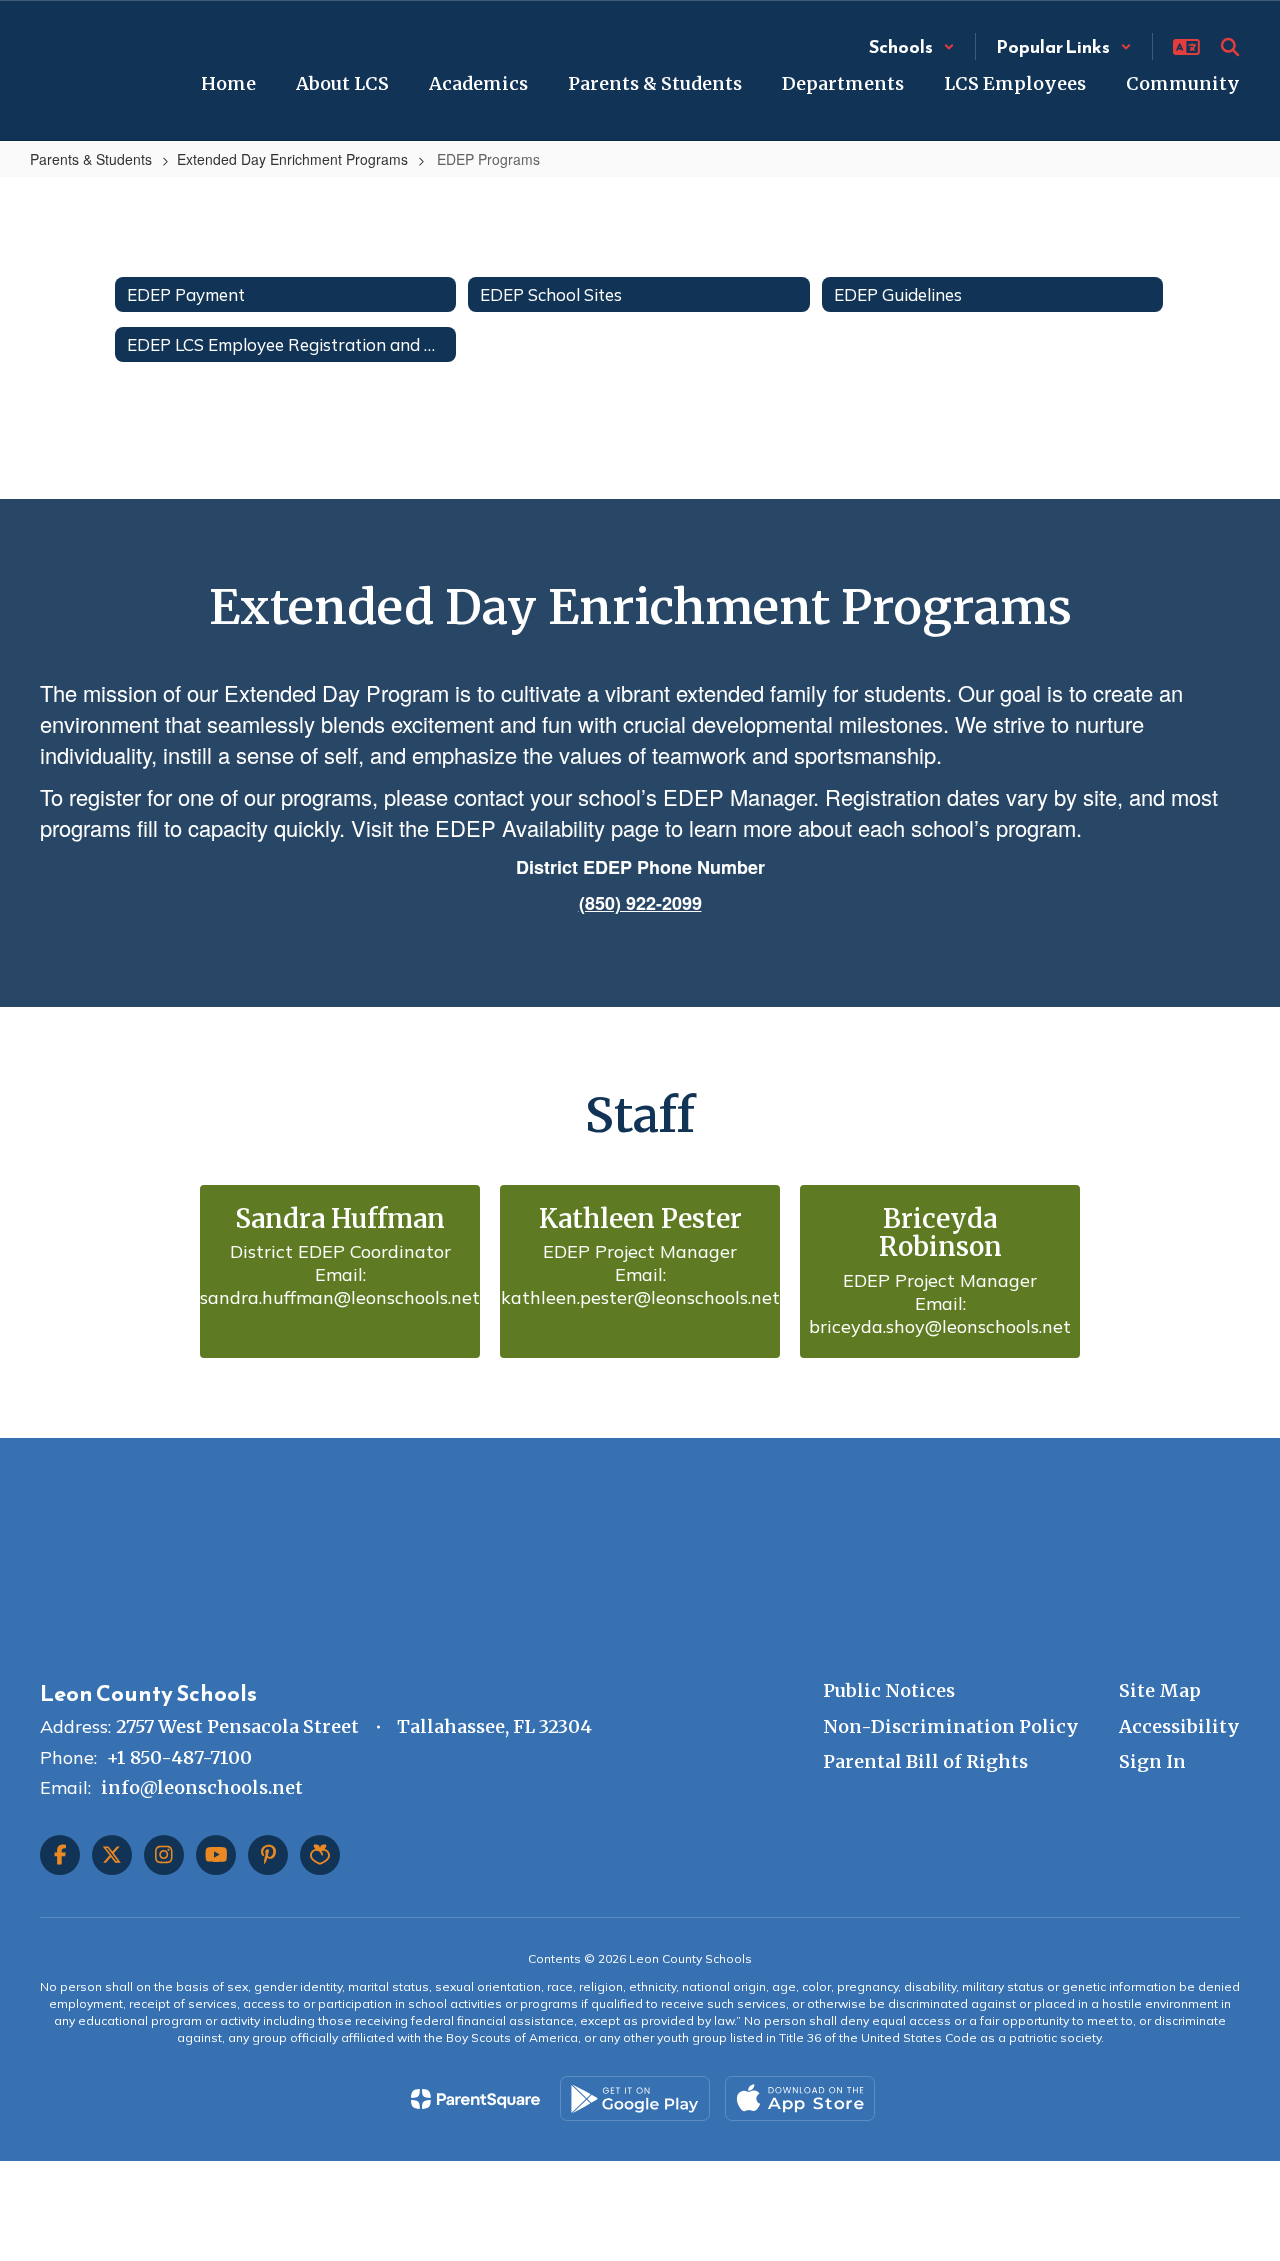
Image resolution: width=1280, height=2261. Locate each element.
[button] (912, 46)
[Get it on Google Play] (635, 2098)
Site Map (1160, 1690)
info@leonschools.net (202, 1787)
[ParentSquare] (475, 2099)
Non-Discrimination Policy (951, 1726)
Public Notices (889, 1690)
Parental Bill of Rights (925, 1761)
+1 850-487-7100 (179, 1757)
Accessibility (1179, 1726)
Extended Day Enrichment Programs (292, 159)
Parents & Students (91, 159)
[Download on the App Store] (800, 2098)
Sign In (1152, 1761)
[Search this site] (1230, 47)
